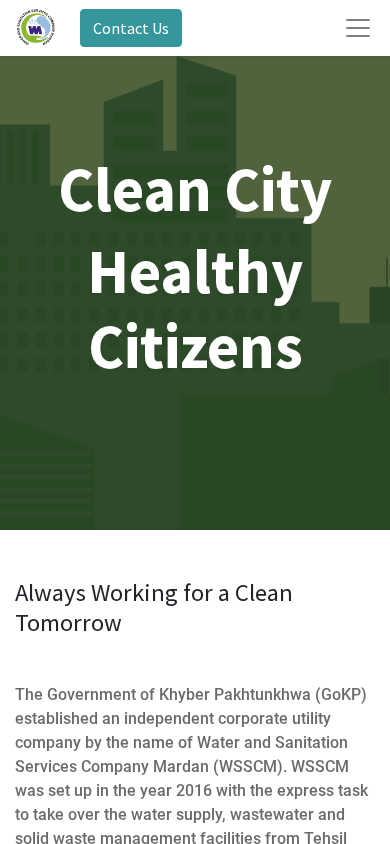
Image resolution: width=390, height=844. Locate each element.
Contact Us (131, 28)
